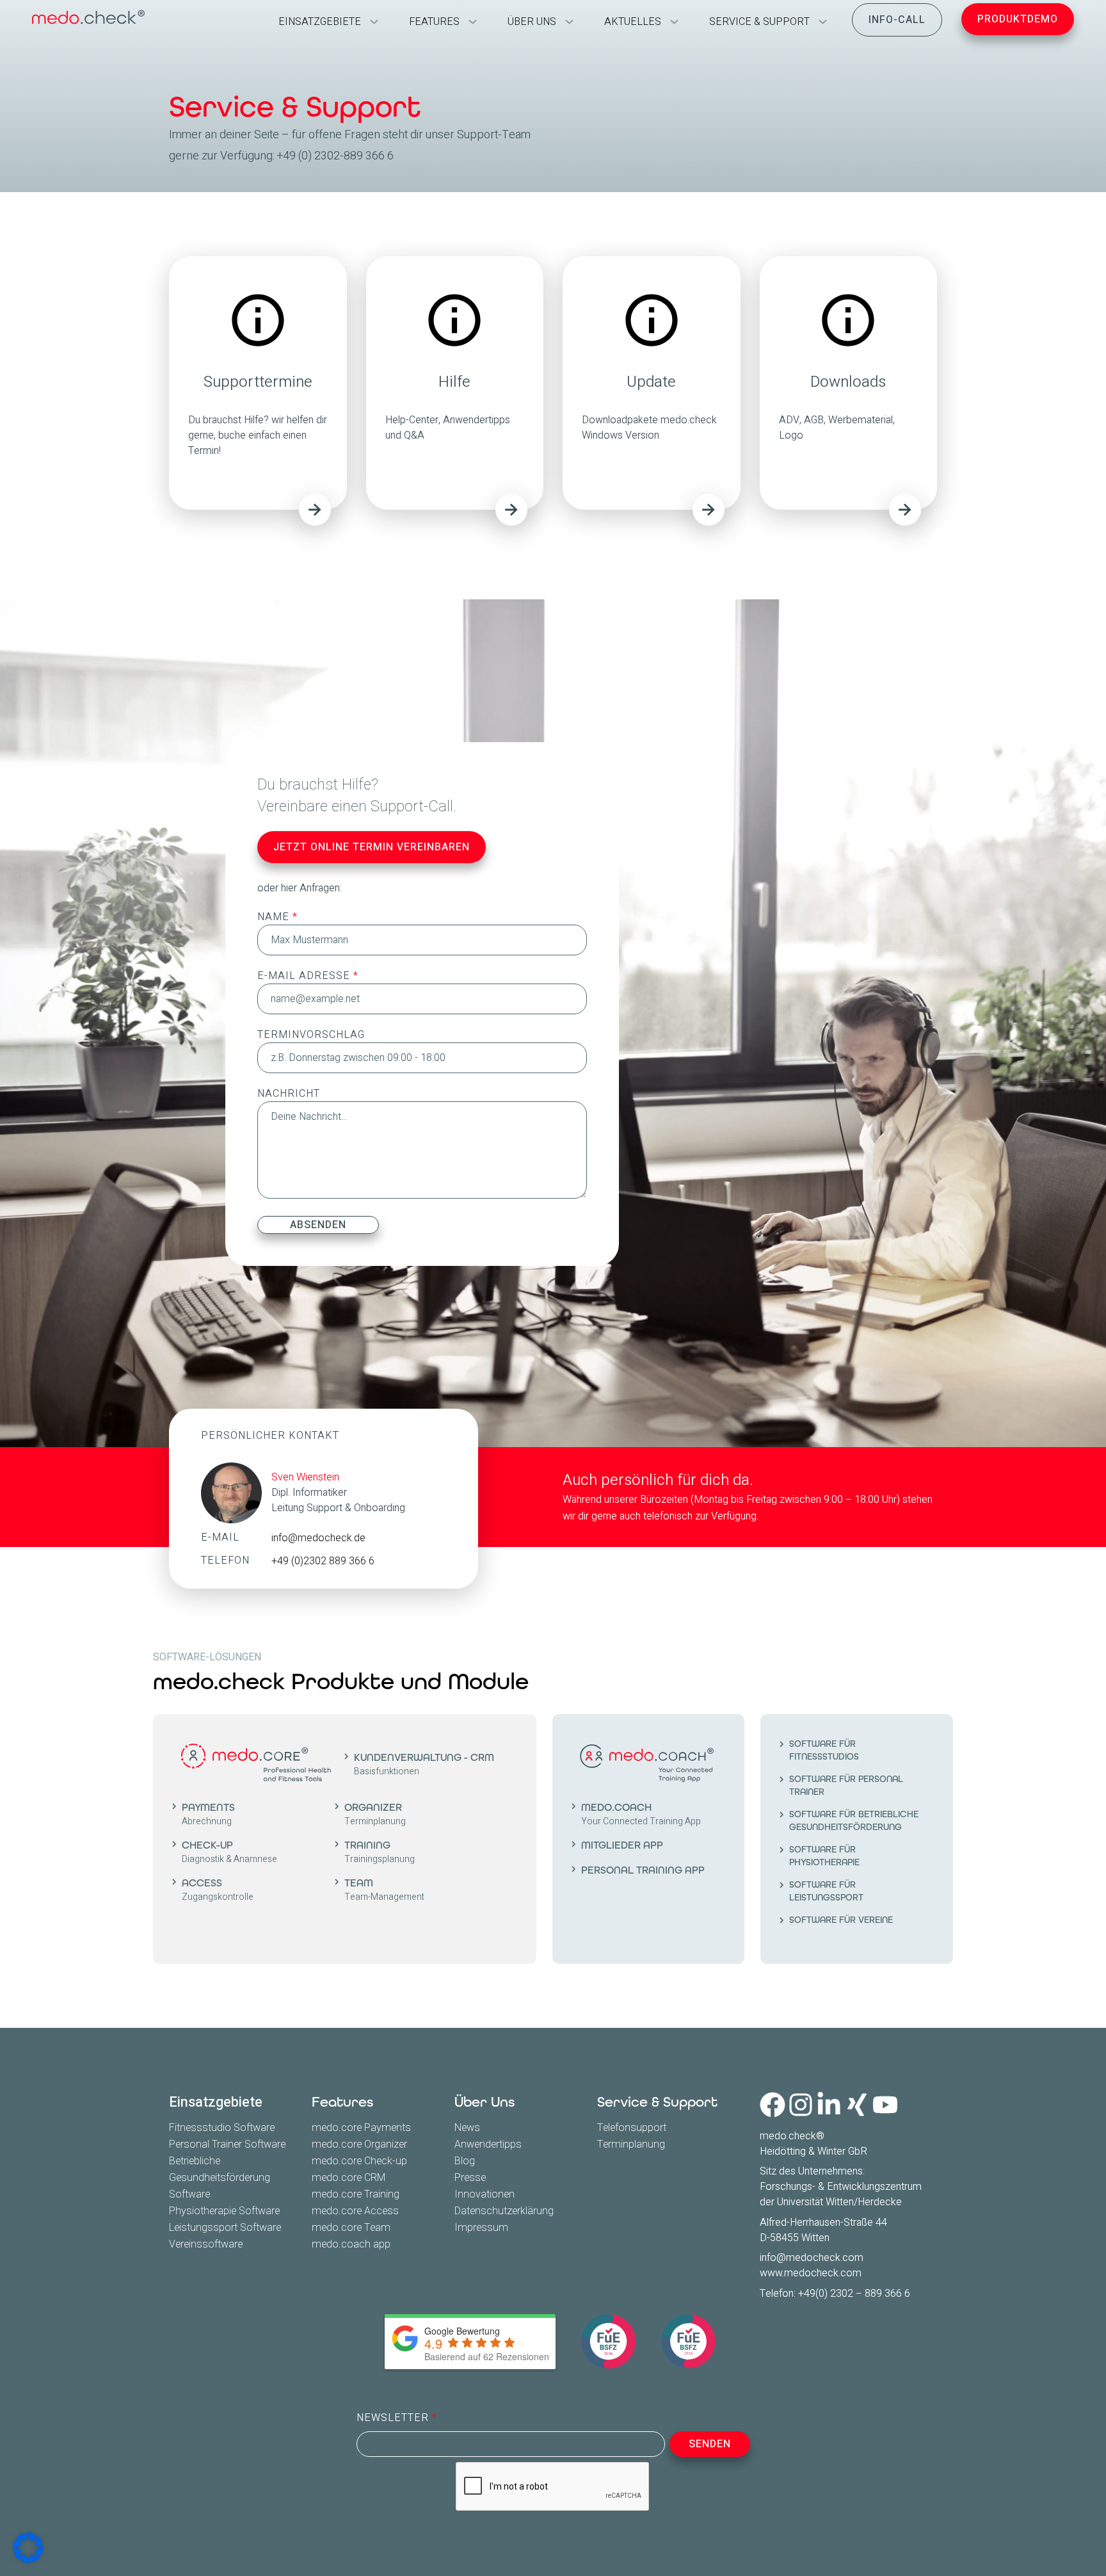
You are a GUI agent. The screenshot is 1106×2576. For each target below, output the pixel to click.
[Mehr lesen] (315, 510)
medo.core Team (351, 2228)
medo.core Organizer (359, 2144)
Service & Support (657, 2102)
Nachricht (289, 1094)
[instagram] (801, 2105)
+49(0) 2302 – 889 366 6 (854, 2294)
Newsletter (394, 2418)
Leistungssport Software (225, 2228)
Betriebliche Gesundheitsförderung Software (220, 2178)
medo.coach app (351, 2244)
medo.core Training (356, 2194)
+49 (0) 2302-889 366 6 (335, 156)
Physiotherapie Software (224, 2211)
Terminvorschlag (311, 1035)
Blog (465, 2161)
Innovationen (485, 2194)
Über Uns (485, 2102)
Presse (470, 2178)
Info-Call (897, 20)
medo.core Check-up (359, 2161)
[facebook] (773, 2105)
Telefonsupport (632, 2128)
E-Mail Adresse (305, 976)
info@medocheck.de (318, 1538)
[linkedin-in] (829, 2105)
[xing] (857, 2105)
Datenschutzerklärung (504, 2211)
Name (275, 917)
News (467, 2128)
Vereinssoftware (206, 2244)
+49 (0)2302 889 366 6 (323, 1561)
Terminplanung (631, 2144)
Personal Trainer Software (227, 2144)
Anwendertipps (488, 2144)
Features (342, 2102)
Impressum (481, 2228)
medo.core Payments (361, 2128)
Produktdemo (1018, 19)
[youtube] (885, 2105)
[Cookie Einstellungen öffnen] (28, 2548)
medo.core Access (355, 2211)
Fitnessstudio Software (222, 2128)
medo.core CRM (349, 2178)
